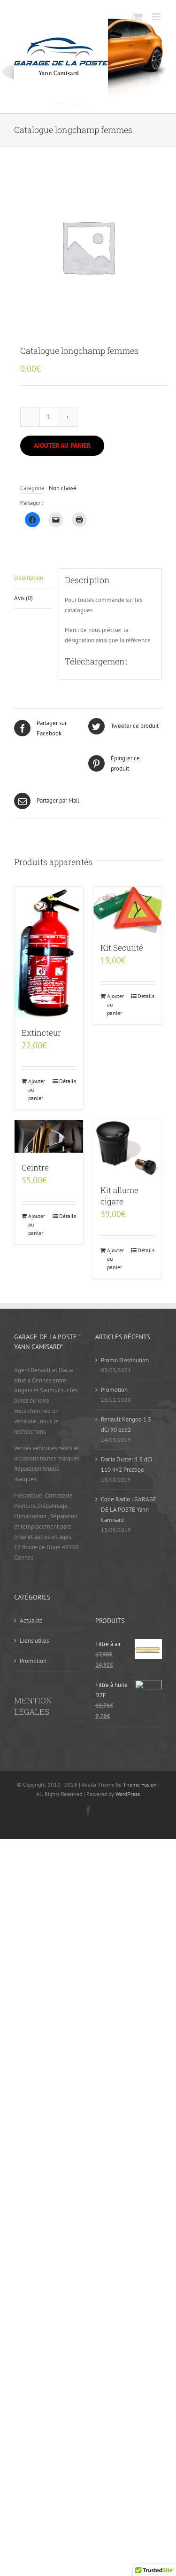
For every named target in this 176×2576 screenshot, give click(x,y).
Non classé (63, 488)
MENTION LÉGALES (33, 1706)
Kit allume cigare (119, 1196)
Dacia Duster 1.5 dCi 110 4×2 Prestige (126, 1464)
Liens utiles (34, 1641)
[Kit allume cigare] (128, 1148)
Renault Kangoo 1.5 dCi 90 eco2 (126, 1425)
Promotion (114, 1390)
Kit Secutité (122, 948)
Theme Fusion (140, 1784)
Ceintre (35, 1167)
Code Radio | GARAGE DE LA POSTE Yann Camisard (129, 1510)
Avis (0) (23, 598)
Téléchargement (97, 661)
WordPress (128, 1794)
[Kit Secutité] (128, 910)
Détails (68, 1081)
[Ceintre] (49, 1136)
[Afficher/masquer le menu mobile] (157, 17)
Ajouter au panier (62, 445)
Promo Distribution (125, 1360)
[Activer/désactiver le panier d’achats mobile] (138, 17)
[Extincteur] (49, 952)
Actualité (31, 1620)
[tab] (33, 578)
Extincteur (41, 1033)
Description (29, 578)
